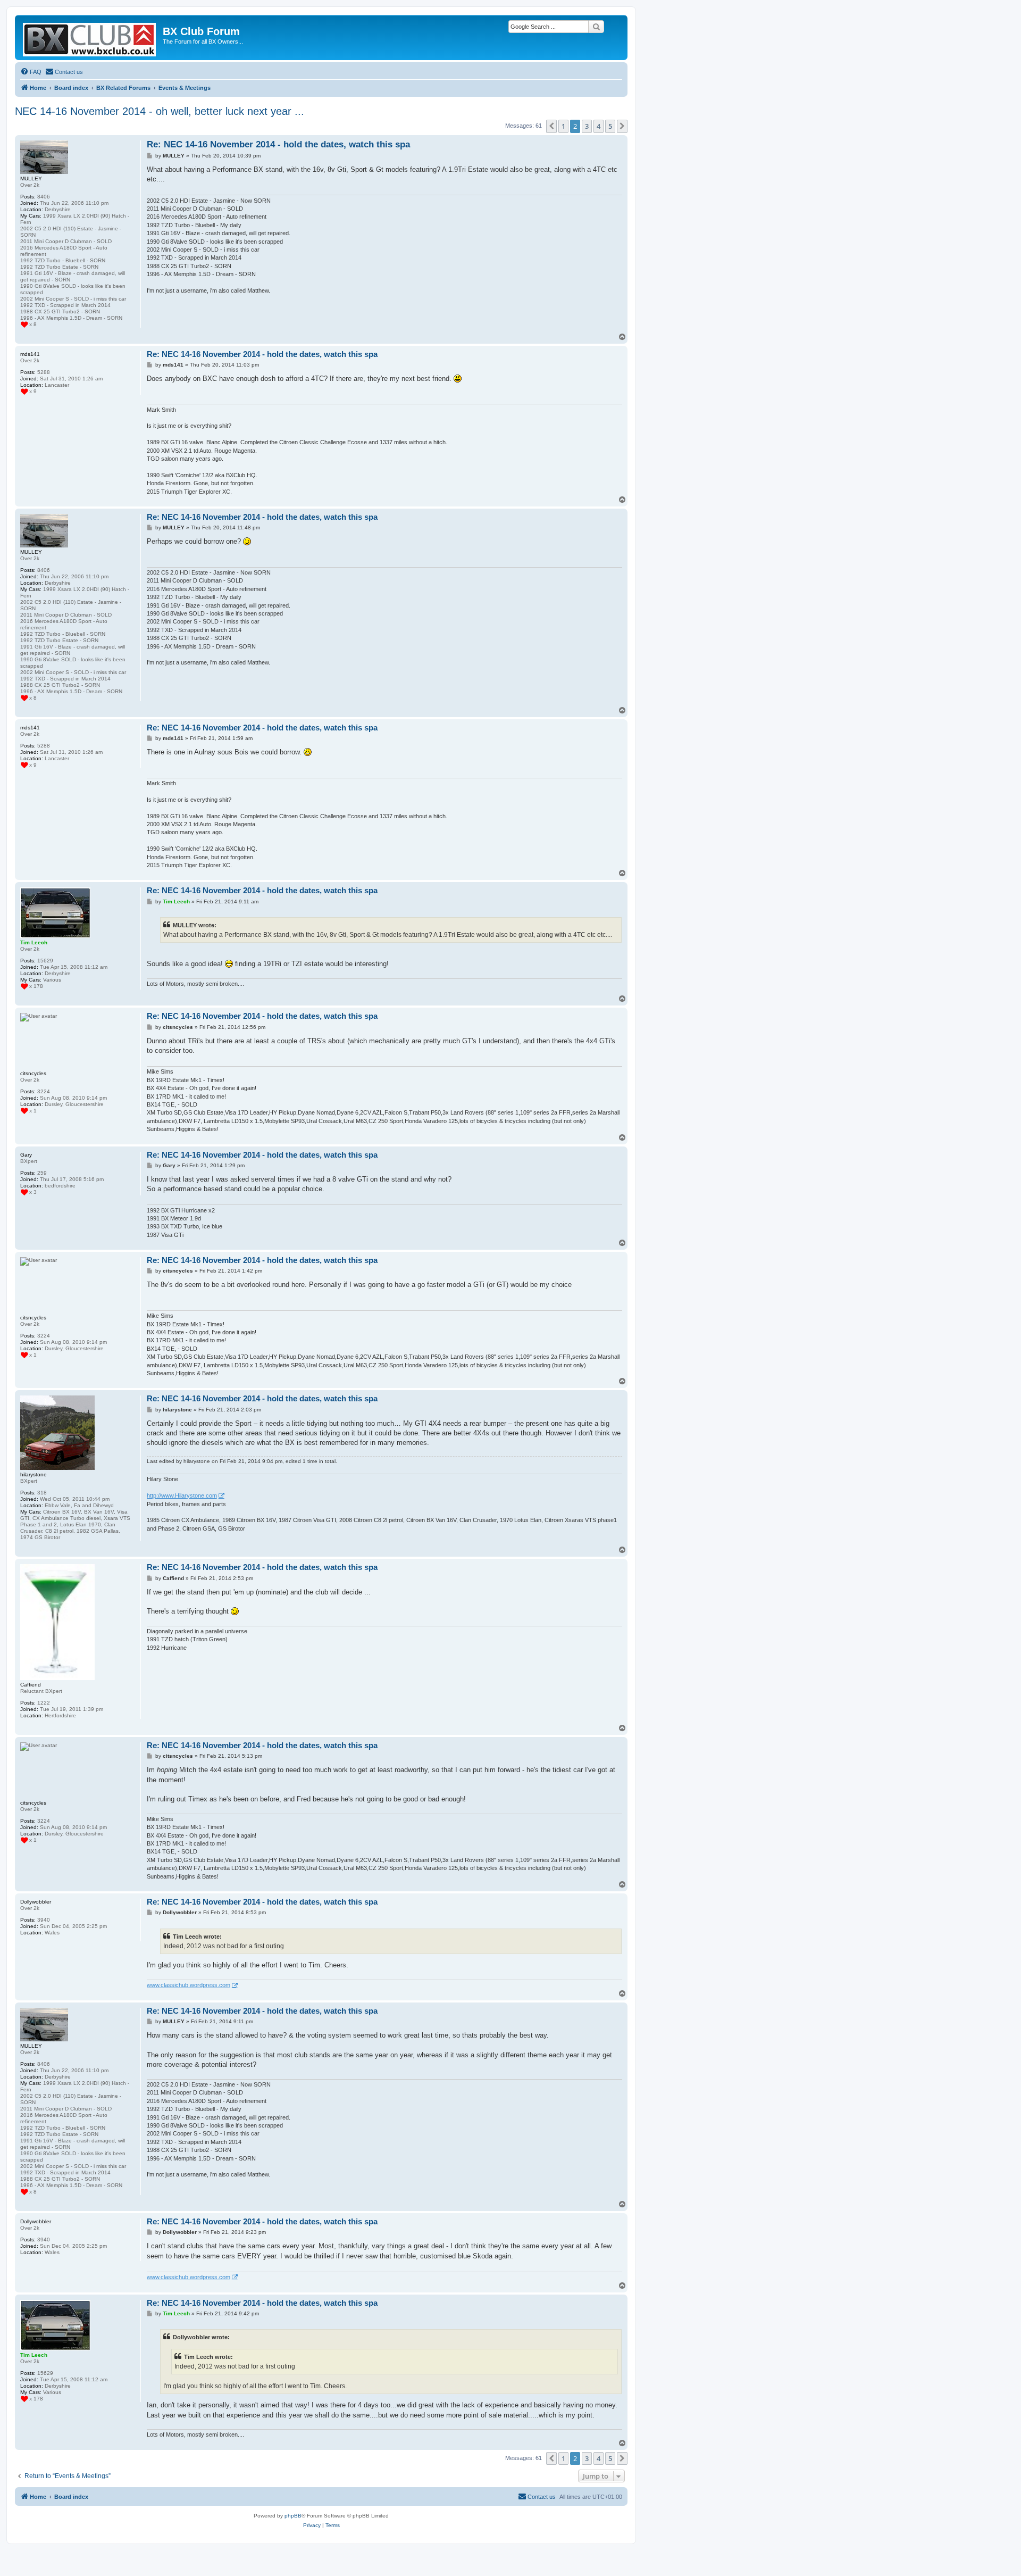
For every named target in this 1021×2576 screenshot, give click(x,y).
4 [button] (599, 126)
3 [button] (587, 126)
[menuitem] (31, 72)
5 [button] (610, 126)
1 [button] (563, 126)
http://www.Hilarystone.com (182, 1495)
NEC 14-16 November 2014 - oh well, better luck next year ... (160, 111)
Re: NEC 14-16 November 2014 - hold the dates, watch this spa (278, 144)
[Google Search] (596, 27)
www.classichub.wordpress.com (189, 1985)
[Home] (90, 38)
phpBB (293, 2516)
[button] (551, 126)
